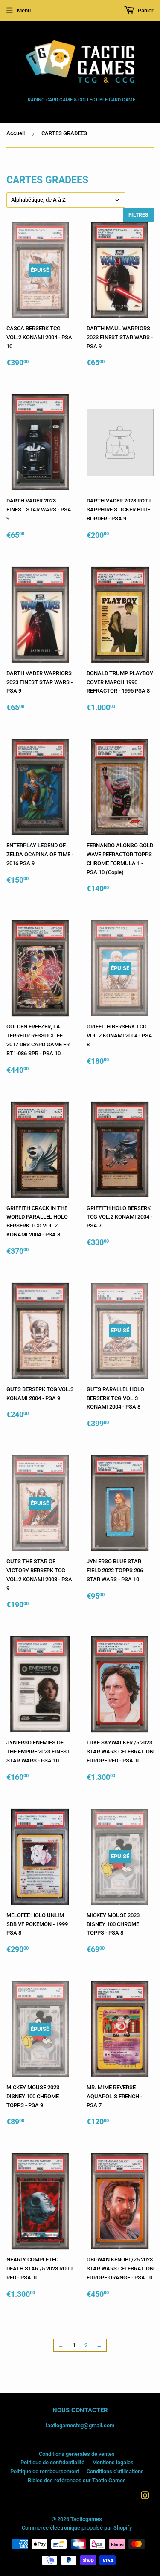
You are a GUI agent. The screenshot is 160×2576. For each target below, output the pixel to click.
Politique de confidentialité (52, 2462)
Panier (145, 10)
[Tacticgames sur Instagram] (145, 2497)
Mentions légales (113, 2462)
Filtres (138, 215)
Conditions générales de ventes (77, 2454)
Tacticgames (86, 2519)
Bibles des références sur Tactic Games (77, 2480)
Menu (24, 10)
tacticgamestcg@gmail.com (80, 2425)
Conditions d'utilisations (115, 2471)
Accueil (16, 133)
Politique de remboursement (45, 2471)
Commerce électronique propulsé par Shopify (77, 2528)
